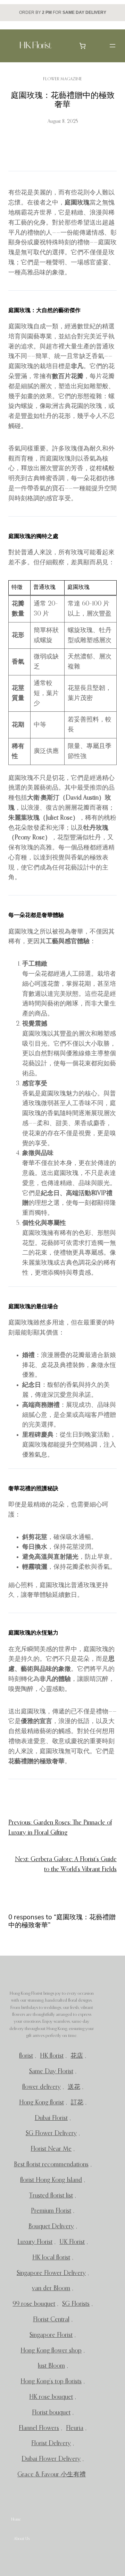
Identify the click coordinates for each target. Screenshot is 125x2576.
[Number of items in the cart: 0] (83, 46)
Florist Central (51, 2320)
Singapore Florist (51, 2335)
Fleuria (75, 2428)
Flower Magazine (62, 79)
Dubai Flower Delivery (51, 2459)
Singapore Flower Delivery (51, 2273)
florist (26, 2056)
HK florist (52, 2056)
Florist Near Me (51, 2149)
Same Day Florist (51, 2072)
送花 (74, 2087)
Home (16, 2520)
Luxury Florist (35, 2242)
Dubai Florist (51, 2118)
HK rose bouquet (51, 2397)
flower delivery (41, 2087)
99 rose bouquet (34, 2304)
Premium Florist (51, 2211)
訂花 (77, 2103)
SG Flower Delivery (51, 2133)
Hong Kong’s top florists (51, 2382)
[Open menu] (112, 46)
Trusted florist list (51, 2196)
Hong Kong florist (41, 2103)
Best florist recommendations (51, 2165)
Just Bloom (51, 2366)
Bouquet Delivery (51, 2227)
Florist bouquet (51, 2413)
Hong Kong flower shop (51, 2351)
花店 (77, 2056)
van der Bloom (51, 2288)
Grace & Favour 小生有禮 (52, 2475)
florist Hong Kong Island (51, 2180)
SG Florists (76, 2304)
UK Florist (72, 2242)
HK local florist (51, 2258)
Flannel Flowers (39, 2428)
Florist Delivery (51, 2443)
